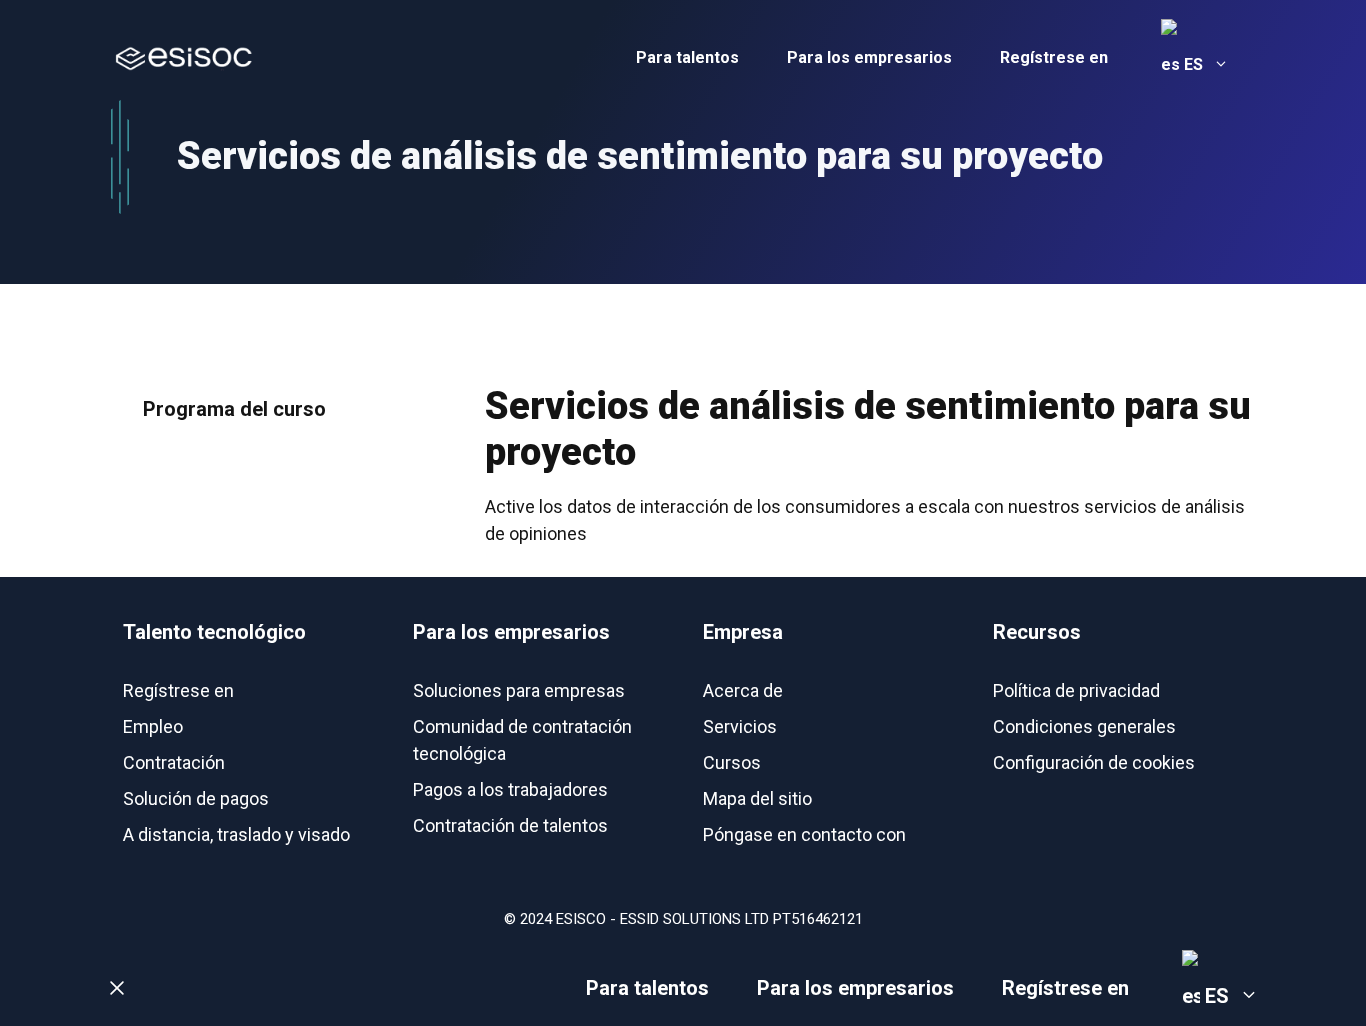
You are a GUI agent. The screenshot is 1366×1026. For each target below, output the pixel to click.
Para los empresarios (869, 57)
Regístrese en (1054, 57)
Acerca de (743, 690)
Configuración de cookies (1094, 762)
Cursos (732, 762)
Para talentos (687, 57)
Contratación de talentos (510, 825)
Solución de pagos (196, 798)
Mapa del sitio (757, 798)
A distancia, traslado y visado (236, 834)
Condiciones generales (1084, 726)
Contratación (174, 762)
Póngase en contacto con (804, 834)
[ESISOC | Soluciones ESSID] (183, 57)
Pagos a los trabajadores (510, 789)
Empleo (153, 726)
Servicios (740, 726)
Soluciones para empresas (519, 690)
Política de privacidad (1076, 690)
